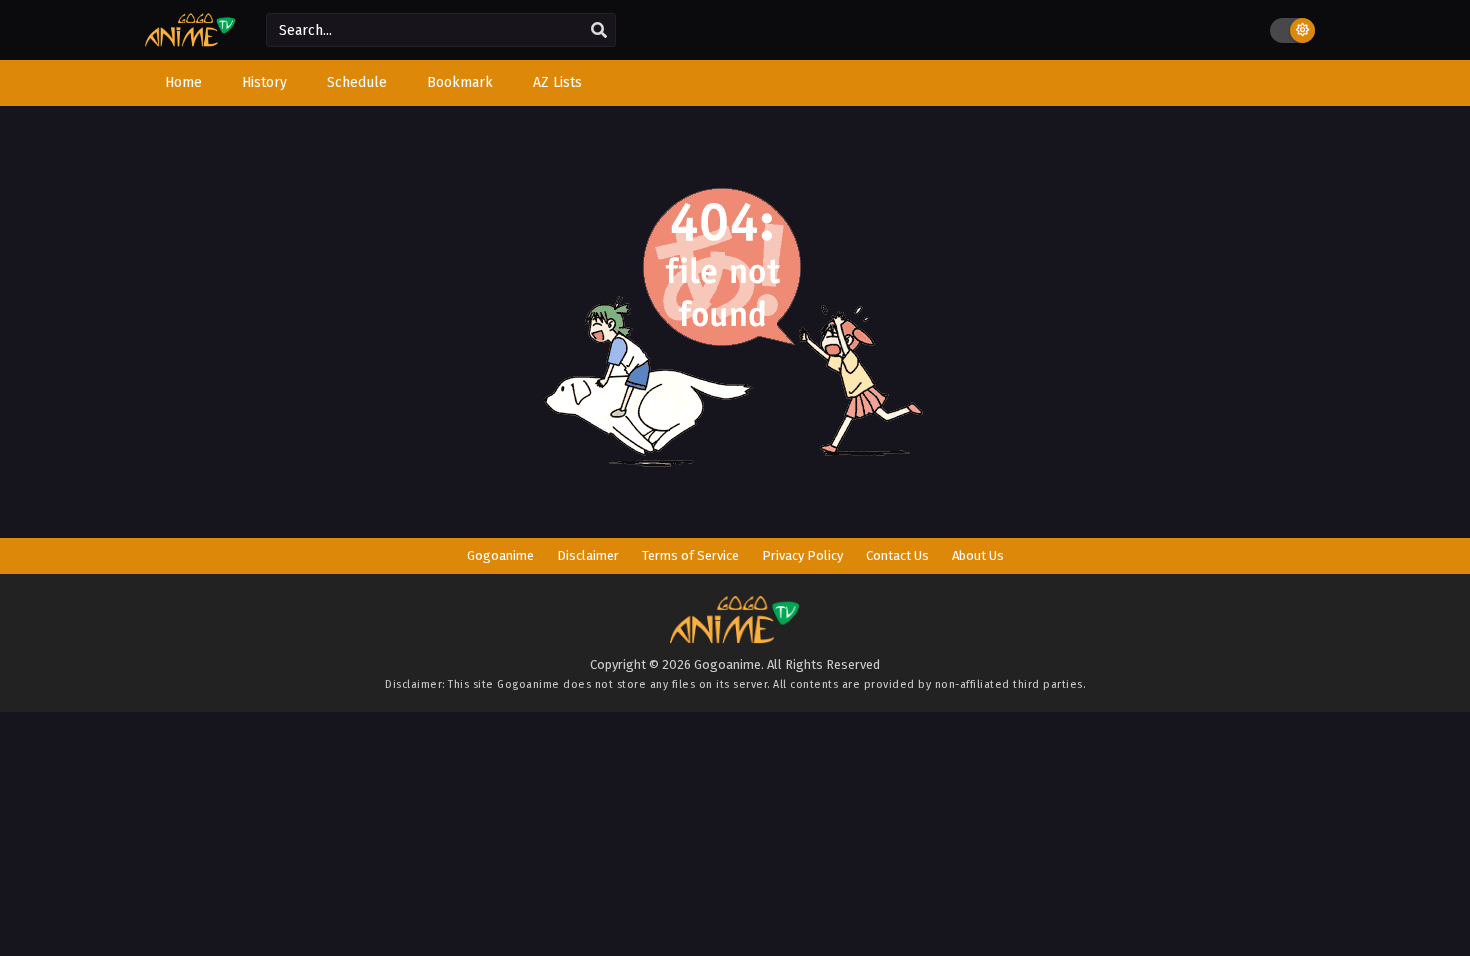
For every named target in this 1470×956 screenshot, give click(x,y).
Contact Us (897, 555)
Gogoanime (500, 555)
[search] (599, 31)
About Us (978, 555)
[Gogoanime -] (190, 42)
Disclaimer (588, 555)
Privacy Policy (802, 555)
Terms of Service (690, 555)
